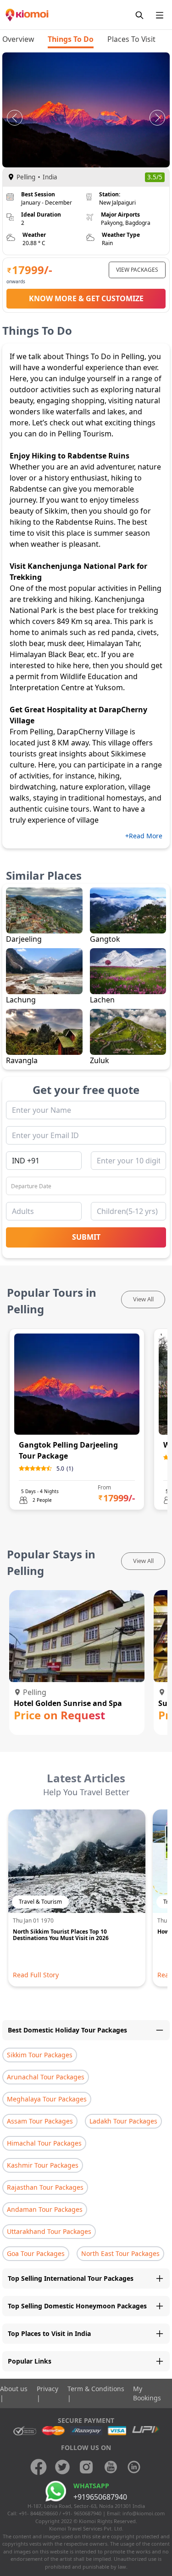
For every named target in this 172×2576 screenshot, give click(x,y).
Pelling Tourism (85, 434)
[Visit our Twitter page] (62, 2467)
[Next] (157, 118)
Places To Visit (131, 39)
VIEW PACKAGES (137, 270)
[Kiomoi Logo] (28, 15)
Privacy (47, 2389)
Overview (18, 39)
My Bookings (147, 2393)
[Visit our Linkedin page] (134, 2467)
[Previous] (15, 118)
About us (14, 2389)
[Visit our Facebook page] (39, 2467)
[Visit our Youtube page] (110, 2467)
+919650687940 (100, 2497)
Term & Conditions (96, 2389)
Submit (86, 1237)
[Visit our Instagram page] (86, 2467)
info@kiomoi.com (144, 2513)
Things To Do (71, 39)
